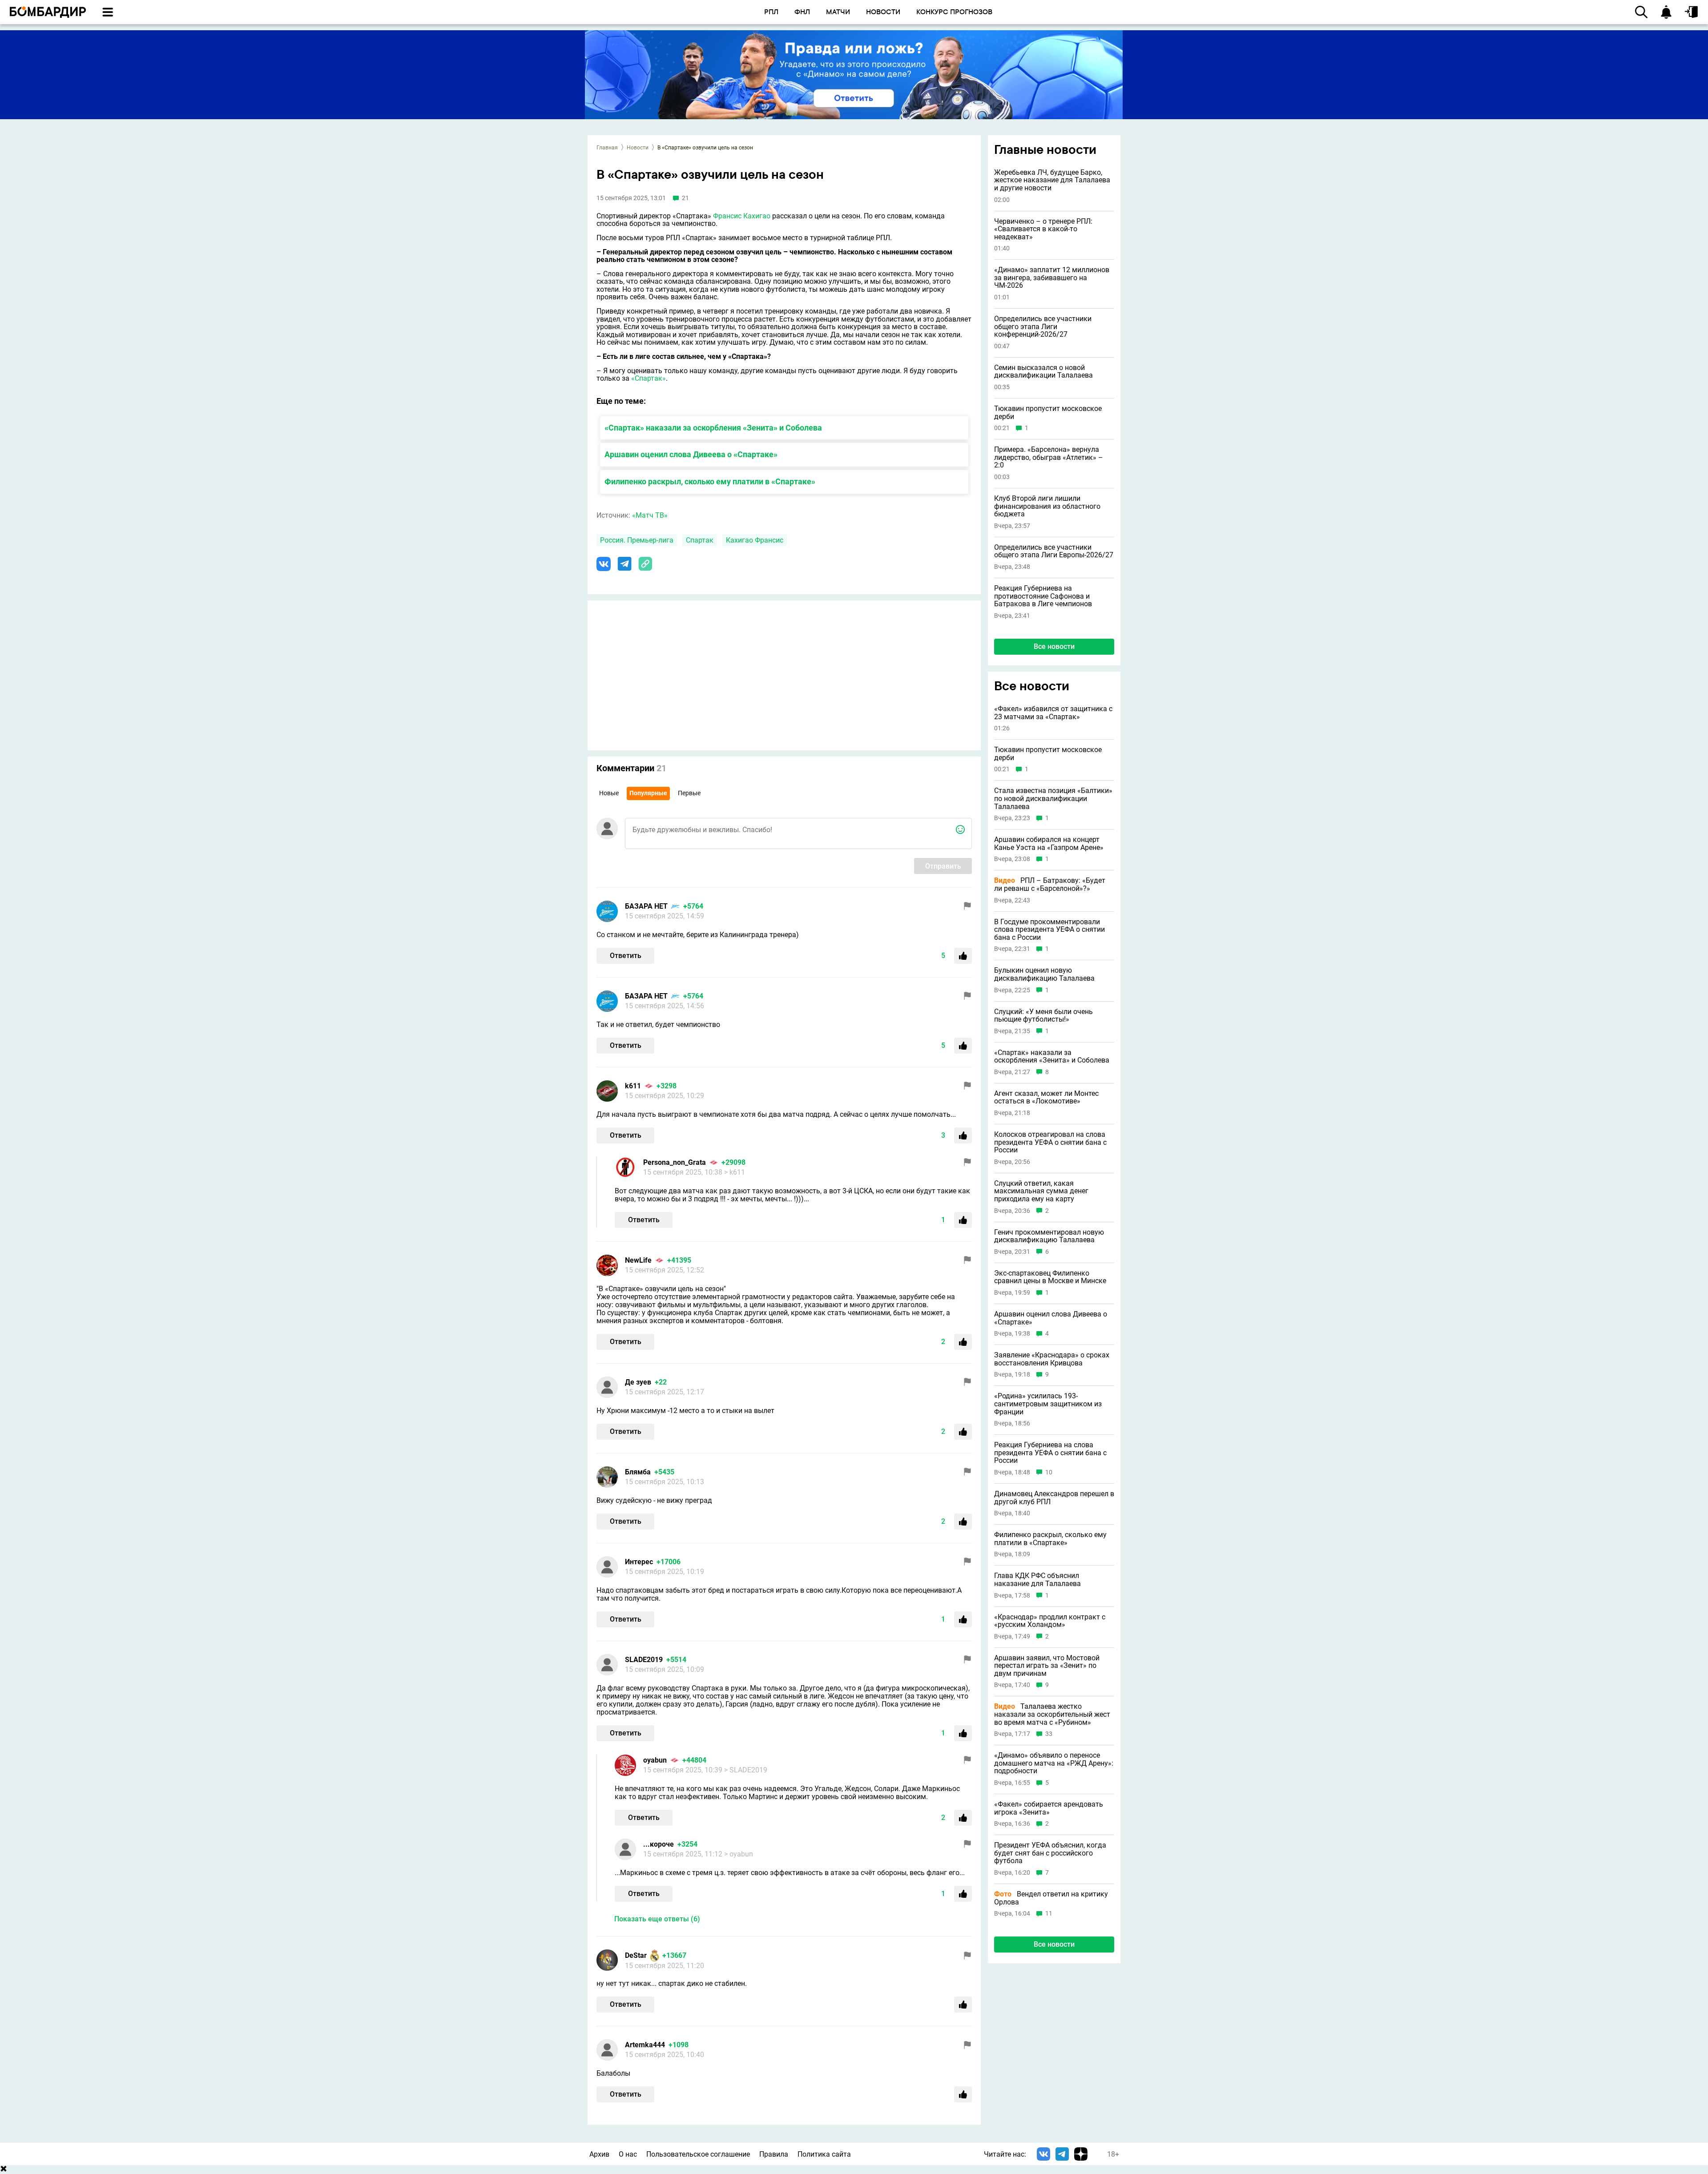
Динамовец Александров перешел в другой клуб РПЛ (1054, 1497)
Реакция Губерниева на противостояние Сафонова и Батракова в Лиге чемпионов (1043, 596)
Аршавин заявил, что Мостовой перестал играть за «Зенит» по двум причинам (1047, 1665)
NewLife (638, 1260)
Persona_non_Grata (675, 1162)
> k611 (735, 1172)
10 (1049, 1472)
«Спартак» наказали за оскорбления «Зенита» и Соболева (713, 428)
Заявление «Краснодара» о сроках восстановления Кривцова (1052, 1359)
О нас (628, 2154)
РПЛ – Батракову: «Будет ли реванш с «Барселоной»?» (1050, 884)
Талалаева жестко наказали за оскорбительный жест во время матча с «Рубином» (1052, 1714)
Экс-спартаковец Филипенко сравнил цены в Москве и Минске (1050, 1277)
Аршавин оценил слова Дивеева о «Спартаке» (691, 454)
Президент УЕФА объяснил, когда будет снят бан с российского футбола (1050, 1853)
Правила (774, 2154)
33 (1049, 1734)
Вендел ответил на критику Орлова (1051, 1898)
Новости (638, 148)
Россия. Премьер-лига (637, 540)
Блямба (638, 1472)
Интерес (639, 1562)
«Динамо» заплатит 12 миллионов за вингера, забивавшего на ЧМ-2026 (1052, 278)
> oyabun (739, 1854)
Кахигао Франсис (755, 540)
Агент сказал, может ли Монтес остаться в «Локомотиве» (1046, 1097)
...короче (659, 1844)
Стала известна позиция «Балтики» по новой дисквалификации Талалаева (1053, 799)
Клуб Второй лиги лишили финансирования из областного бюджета (1047, 506)
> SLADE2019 (746, 1770)
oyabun (655, 1760)
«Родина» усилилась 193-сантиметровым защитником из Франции (1048, 1404)
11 (1049, 1914)
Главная (607, 148)
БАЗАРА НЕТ (646, 906)
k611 (633, 1086)
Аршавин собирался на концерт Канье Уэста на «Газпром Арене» (1049, 843)
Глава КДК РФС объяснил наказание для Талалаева (1037, 1580)
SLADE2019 (644, 1660)
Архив (599, 2154)
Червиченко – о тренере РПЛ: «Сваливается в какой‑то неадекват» (1043, 229)
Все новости (1054, 646)
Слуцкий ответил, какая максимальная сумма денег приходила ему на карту (1041, 1191)
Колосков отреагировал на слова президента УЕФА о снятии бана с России (1050, 1142)
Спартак (700, 540)
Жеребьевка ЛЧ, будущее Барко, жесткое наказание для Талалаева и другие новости (1052, 180)
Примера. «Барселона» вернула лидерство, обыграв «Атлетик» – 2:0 (1049, 457)
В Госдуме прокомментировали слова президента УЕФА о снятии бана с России (1049, 929)
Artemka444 (645, 2045)
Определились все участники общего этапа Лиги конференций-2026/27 (1043, 327)
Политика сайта (824, 2154)
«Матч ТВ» (650, 515)
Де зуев (638, 1382)
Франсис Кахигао (742, 216)
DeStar (636, 1955)
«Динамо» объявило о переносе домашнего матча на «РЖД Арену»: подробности (1054, 1763)
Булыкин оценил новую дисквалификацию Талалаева (1044, 974)
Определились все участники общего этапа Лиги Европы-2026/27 (1054, 551)
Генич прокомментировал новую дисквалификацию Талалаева (1049, 1236)
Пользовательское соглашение (698, 2154)
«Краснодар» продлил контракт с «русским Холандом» (1050, 1620)
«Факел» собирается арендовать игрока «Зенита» (1049, 1808)
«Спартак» (649, 378)
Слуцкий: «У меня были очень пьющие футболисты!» (1043, 1015)
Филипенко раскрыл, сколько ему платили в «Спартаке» (710, 481)
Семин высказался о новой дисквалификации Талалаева (1043, 372)
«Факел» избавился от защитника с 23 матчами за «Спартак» (1053, 712)
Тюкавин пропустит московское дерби (1048, 413)
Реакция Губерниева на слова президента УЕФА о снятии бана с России (1050, 1453)
